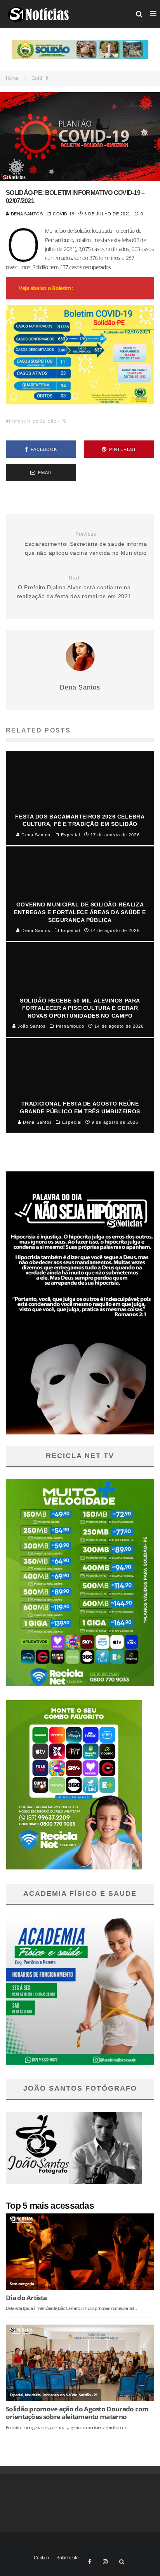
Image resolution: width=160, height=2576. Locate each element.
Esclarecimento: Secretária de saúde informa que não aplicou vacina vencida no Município (86, 544)
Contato (41, 2558)
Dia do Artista (26, 2298)
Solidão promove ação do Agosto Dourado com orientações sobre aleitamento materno (77, 2413)
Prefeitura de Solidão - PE (38, 421)
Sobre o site (67, 2558)
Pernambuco (53, 2395)
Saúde (71, 2395)
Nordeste (33, 2395)
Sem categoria (22, 2284)
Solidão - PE (88, 2395)
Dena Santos (26, 214)
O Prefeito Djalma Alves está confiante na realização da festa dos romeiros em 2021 (74, 587)
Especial (16, 2395)
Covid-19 (63, 214)
